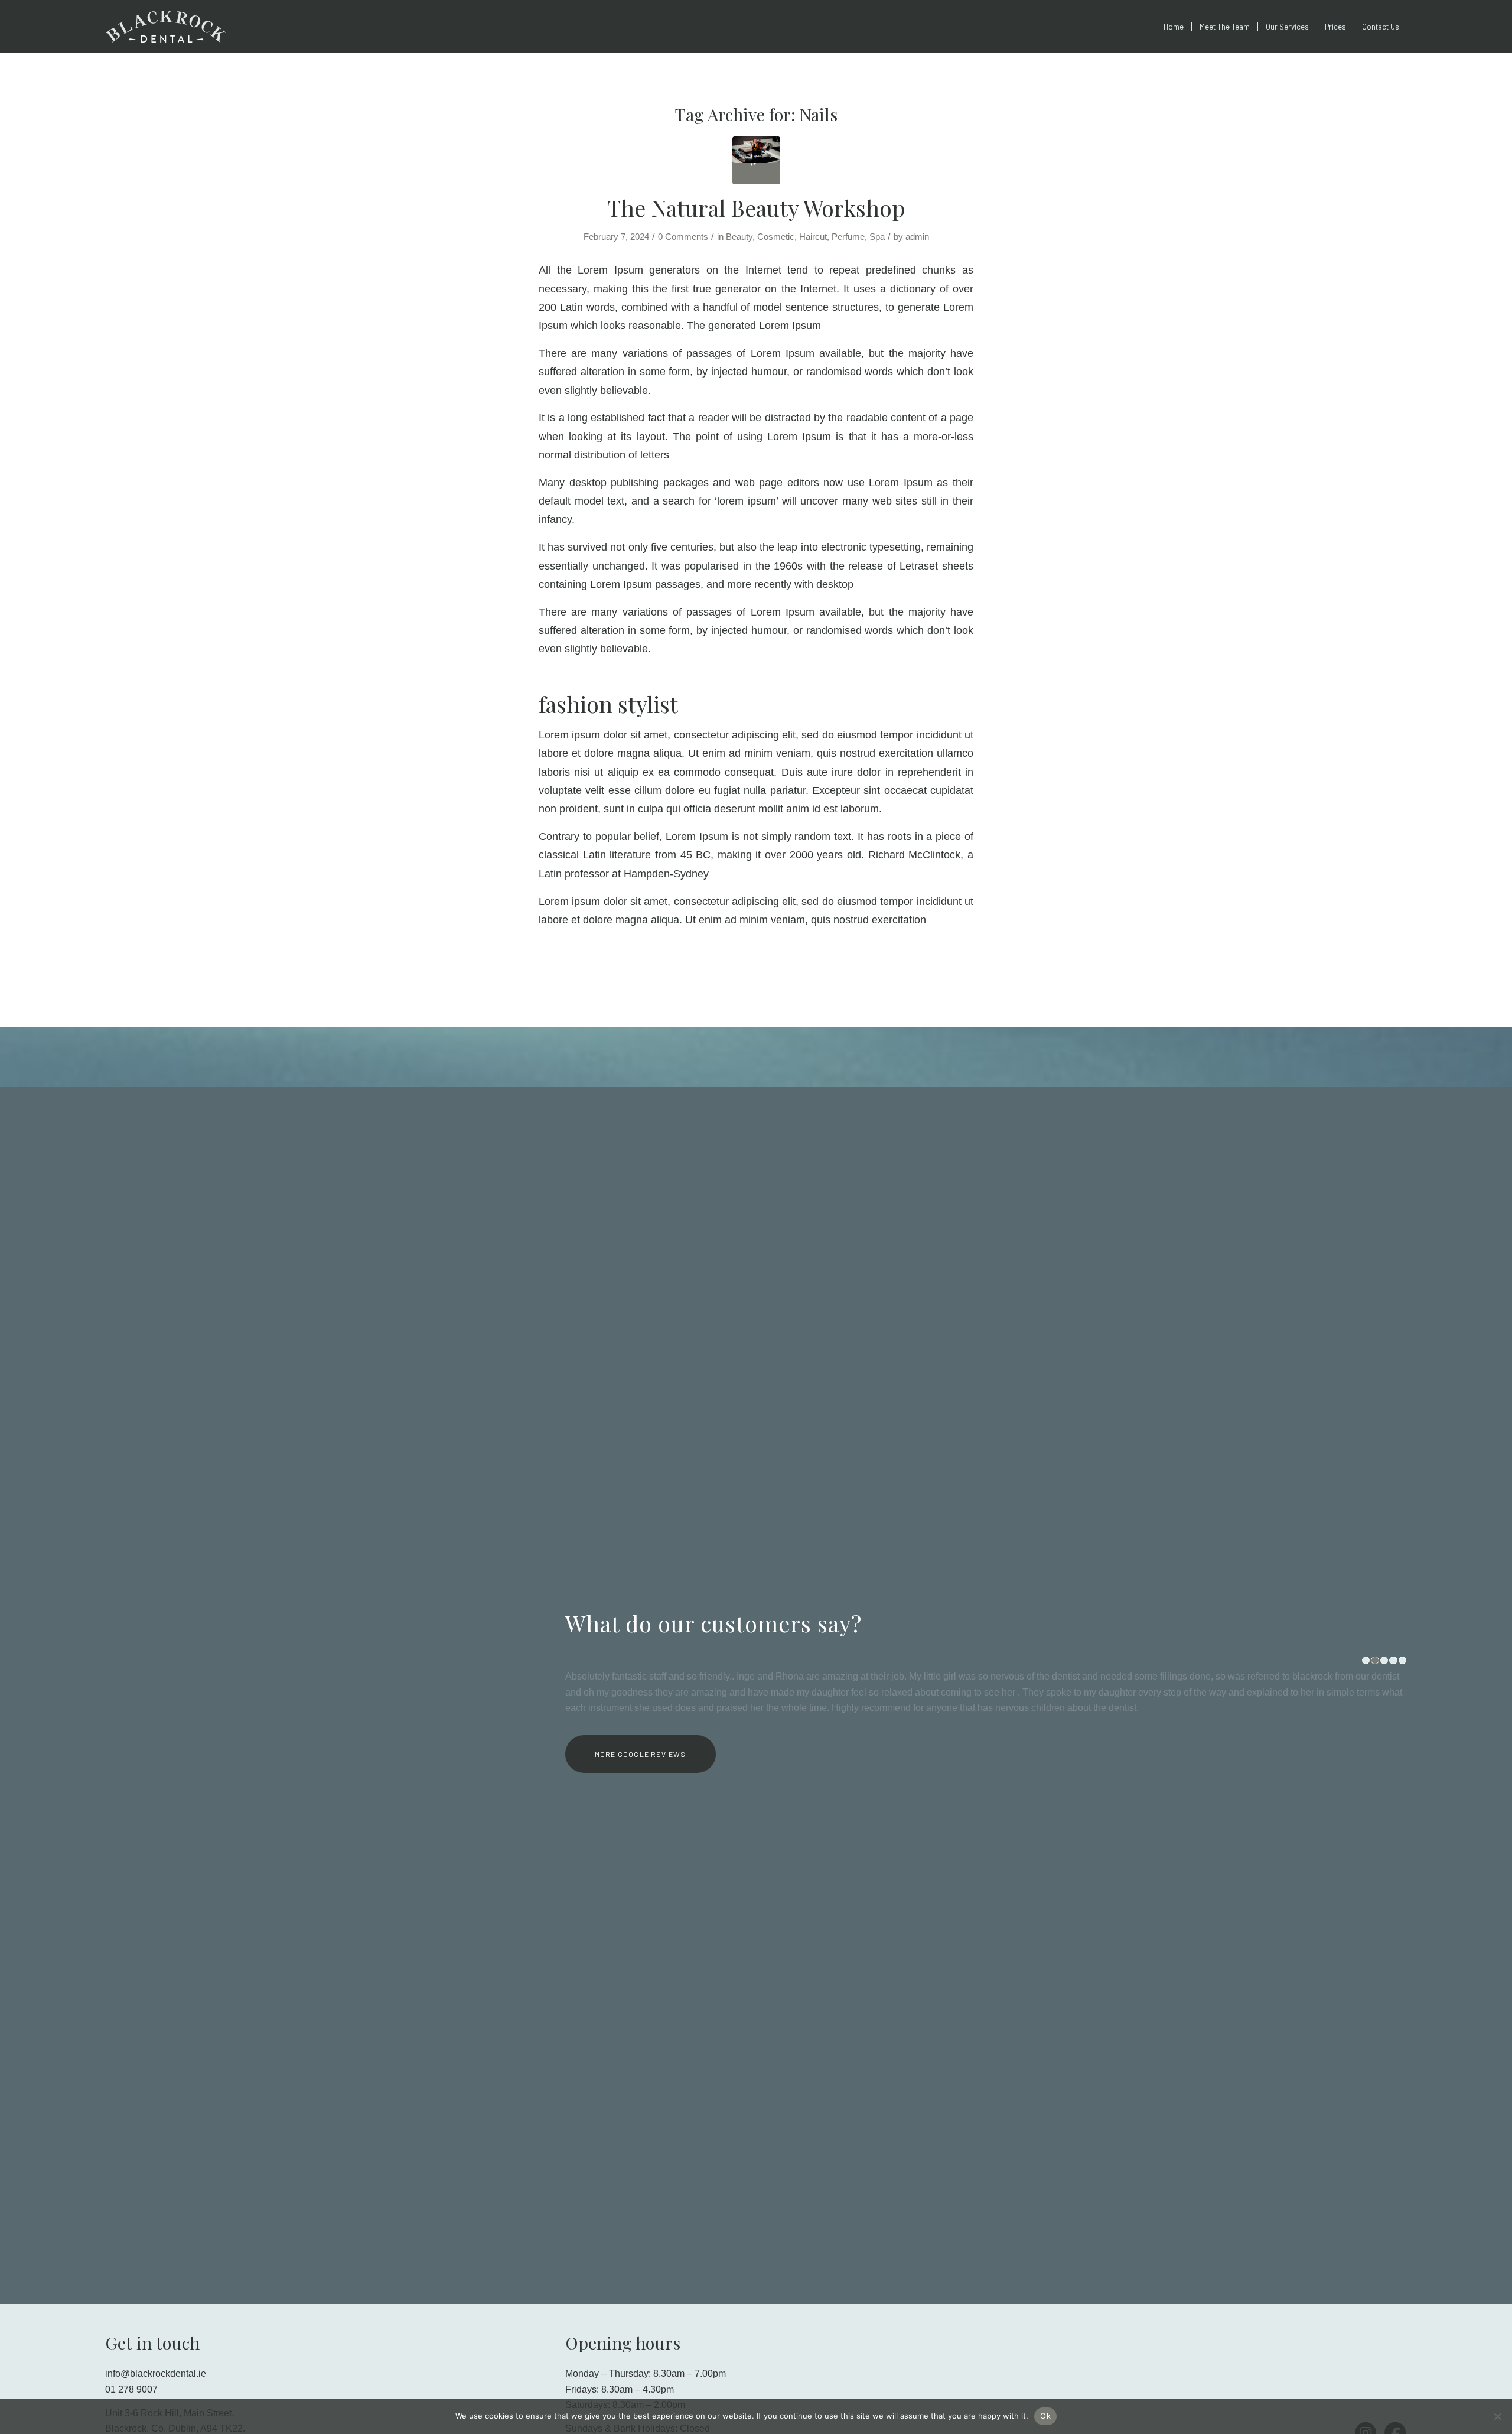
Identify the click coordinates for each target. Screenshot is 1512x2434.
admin (917, 237)
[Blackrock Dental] (206, 27)
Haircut (813, 237)
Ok (1045, 2416)
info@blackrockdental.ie (156, 2373)
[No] (1497, 2416)
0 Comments (683, 237)
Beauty (739, 237)
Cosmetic (776, 237)
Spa (877, 237)
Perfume (848, 237)
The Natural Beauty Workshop (756, 208)
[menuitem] (1174, 27)
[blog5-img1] (756, 160)
